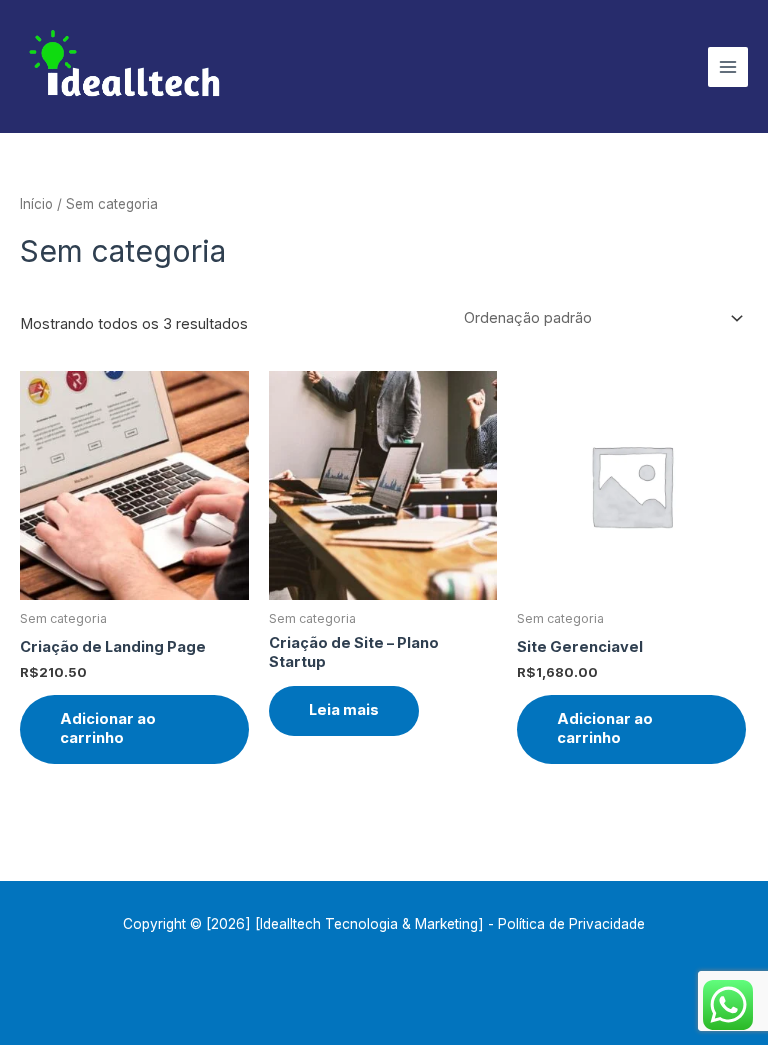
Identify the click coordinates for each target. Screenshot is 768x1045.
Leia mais (344, 710)
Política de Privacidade (571, 924)
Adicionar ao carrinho (108, 728)
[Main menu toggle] (728, 67)
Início (36, 204)
